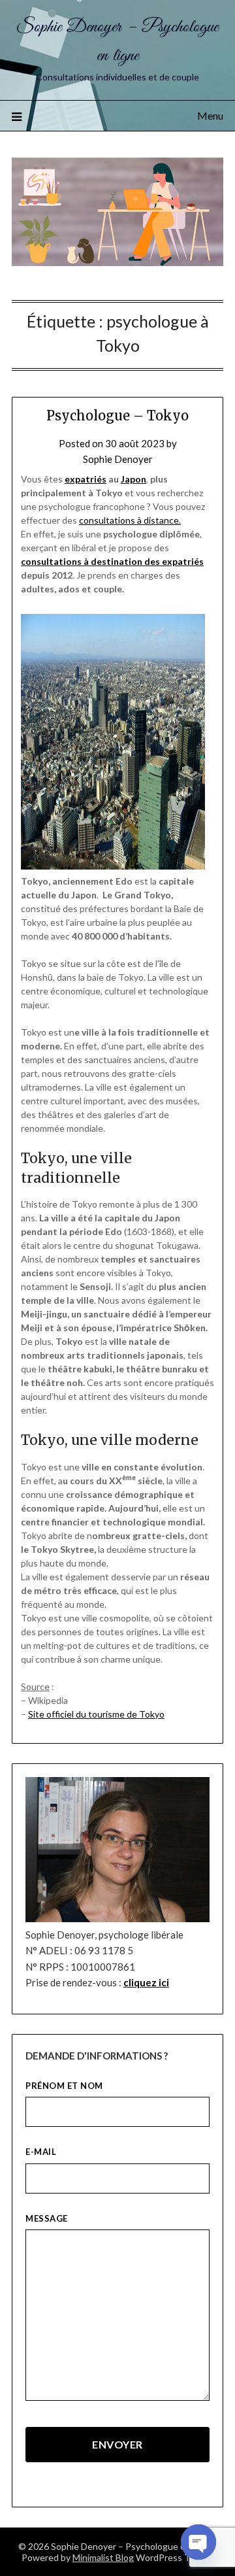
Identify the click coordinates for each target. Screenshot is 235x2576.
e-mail (41, 2152)
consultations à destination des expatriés (112, 561)
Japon (133, 479)
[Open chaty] (198, 2542)
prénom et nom (64, 2086)
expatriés (86, 479)
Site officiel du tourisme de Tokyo (96, 1714)
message (47, 2218)
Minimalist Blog (103, 2557)
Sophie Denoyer (118, 459)
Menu (210, 115)
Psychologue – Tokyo (117, 415)
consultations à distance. (130, 520)
